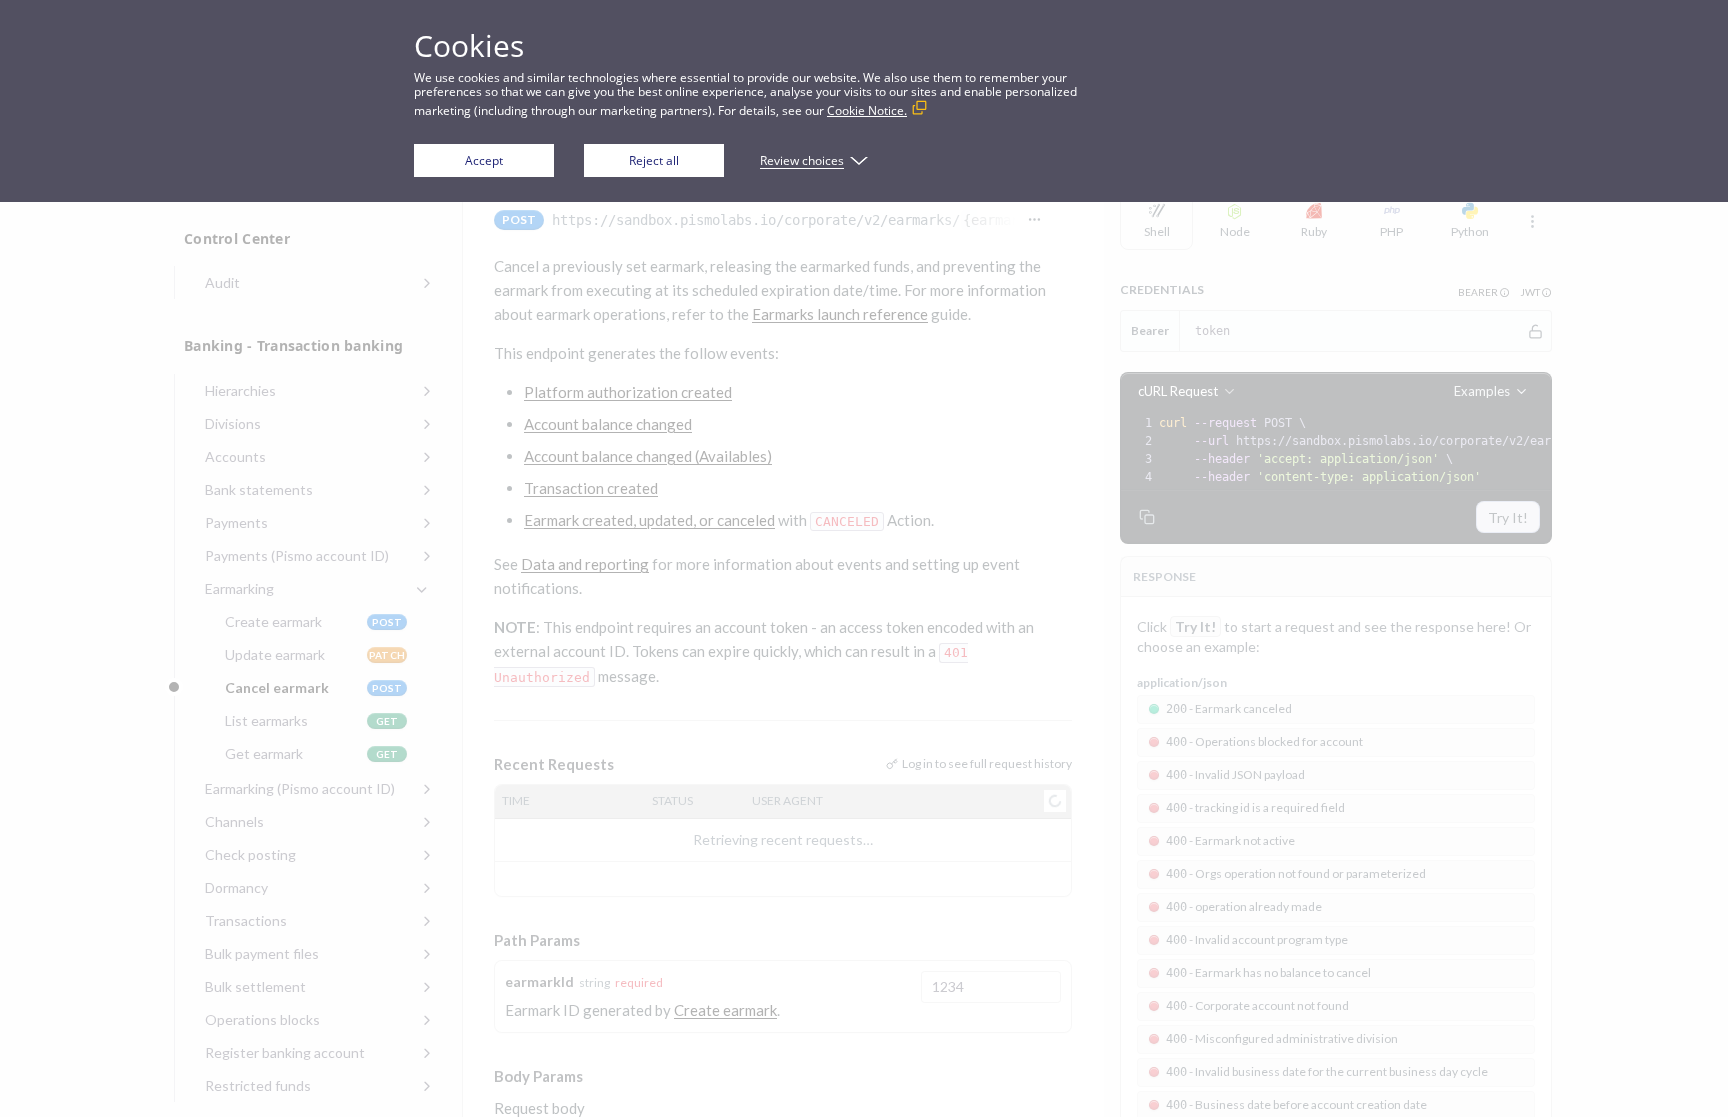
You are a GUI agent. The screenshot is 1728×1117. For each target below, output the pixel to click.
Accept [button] (484, 160)
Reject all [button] (654, 160)
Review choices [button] (802, 160)
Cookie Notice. (867, 110)
